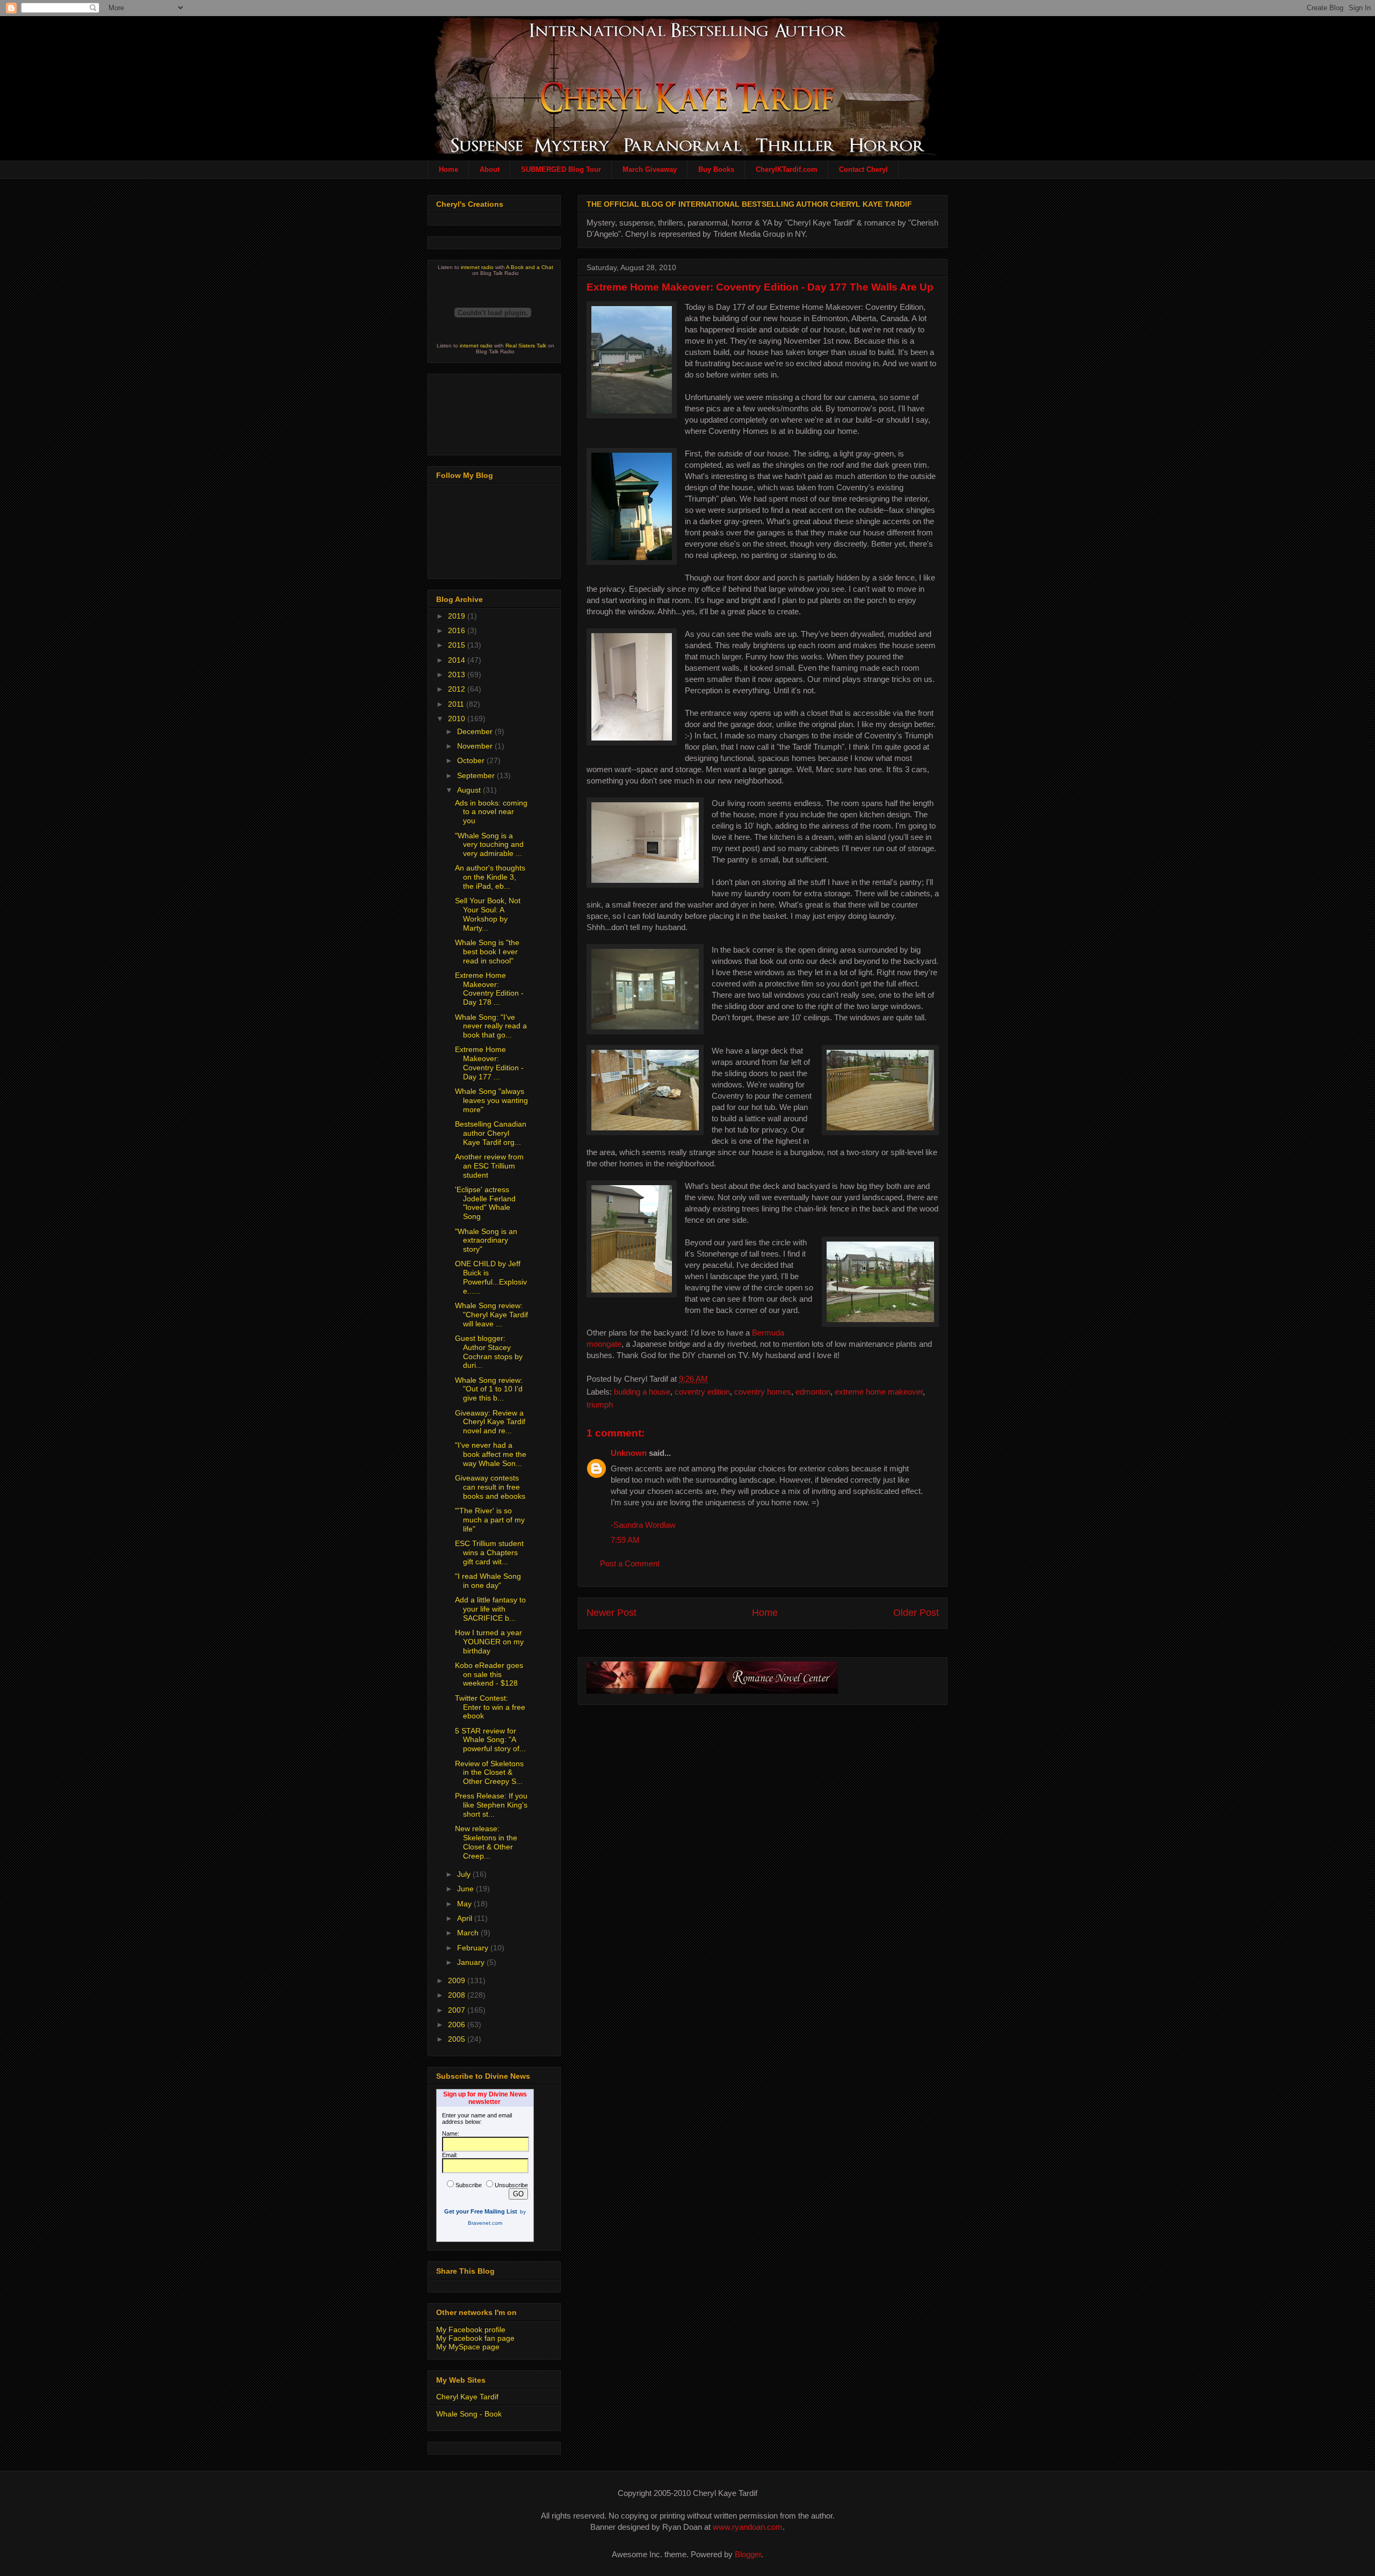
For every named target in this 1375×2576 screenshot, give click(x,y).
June (466, 1889)
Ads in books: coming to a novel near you (491, 812)
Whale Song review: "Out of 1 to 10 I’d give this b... (489, 1389)
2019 (458, 616)
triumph (600, 1405)
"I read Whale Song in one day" (488, 1581)
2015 (458, 645)
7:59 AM (625, 1540)
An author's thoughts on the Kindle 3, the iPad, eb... (490, 877)
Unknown (629, 1453)
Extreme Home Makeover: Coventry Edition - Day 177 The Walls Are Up (760, 287)
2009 (458, 1980)
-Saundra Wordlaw (643, 1525)
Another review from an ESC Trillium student (489, 1166)
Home (448, 169)
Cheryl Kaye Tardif (467, 2397)
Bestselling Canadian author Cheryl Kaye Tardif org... (491, 1133)
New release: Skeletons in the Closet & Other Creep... (486, 1842)
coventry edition (702, 1392)
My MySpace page (468, 2347)
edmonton (813, 1392)
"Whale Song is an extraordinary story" (486, 1240)
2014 (458, 660)
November (476, 746)
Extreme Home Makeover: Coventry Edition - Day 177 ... (489, 1063)
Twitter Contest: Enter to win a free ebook (490, 1707)
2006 (458, 2024)
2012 (458, 689)
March (469, 1933)
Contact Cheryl (863, 169)
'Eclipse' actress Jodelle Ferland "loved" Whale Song (485, 1203)
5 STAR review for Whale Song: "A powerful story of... (490, 1740)
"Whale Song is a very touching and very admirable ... (489, 845)
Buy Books (716, 169)
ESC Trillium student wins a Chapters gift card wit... (489, 1552)
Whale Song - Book (469, 2414)
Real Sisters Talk (526, 346)
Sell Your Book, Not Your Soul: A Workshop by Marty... (488, 914)
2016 (458, 630)
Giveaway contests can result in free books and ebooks (490, 1487)
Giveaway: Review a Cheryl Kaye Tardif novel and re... (490, 1422)
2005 (458, 2039)
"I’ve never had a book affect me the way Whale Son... (491, 1454)
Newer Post (611, 1613)
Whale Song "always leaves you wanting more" (491, 1100)
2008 (458, 1995)
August (470, 790)
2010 (458, 719)
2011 (457, 704)
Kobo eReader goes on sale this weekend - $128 (489, 1674)
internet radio (477, 267)
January (472, 1962)
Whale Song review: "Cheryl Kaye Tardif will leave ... (491, 1315)
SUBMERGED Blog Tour (561, 169)
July (465, 1874)
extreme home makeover (879, 1392)
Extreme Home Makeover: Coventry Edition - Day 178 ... (489, 989)
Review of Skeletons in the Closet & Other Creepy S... (489, 1773)
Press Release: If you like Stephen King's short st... (491, 1805)
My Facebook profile (471, 2330)
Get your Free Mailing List (481, 2211)
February (474, 1948)
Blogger (748, 2554)
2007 (458, 2010)
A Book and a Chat (530, 267)
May (465, 1904)
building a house (642, 1392)
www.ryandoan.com (748, 2527)
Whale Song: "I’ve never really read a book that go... (491, 1026)
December (476, 731)
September (477, 775)
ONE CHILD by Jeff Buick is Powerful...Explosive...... (491, 1277)
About (490, 169)
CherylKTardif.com (787, 169)
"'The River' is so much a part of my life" (490, 1520)
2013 (458, 674)
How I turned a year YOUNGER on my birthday (489, 1642)
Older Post (916, 1613)
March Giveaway (650, 169)
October (472, 760)
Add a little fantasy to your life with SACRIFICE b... (490, 1609)
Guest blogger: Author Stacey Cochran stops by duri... (489, 1352)
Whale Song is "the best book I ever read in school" (487, 952)
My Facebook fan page (475, 2338)
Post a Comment (630, 1563)
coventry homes (763, 1392)
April (466, 1918)
